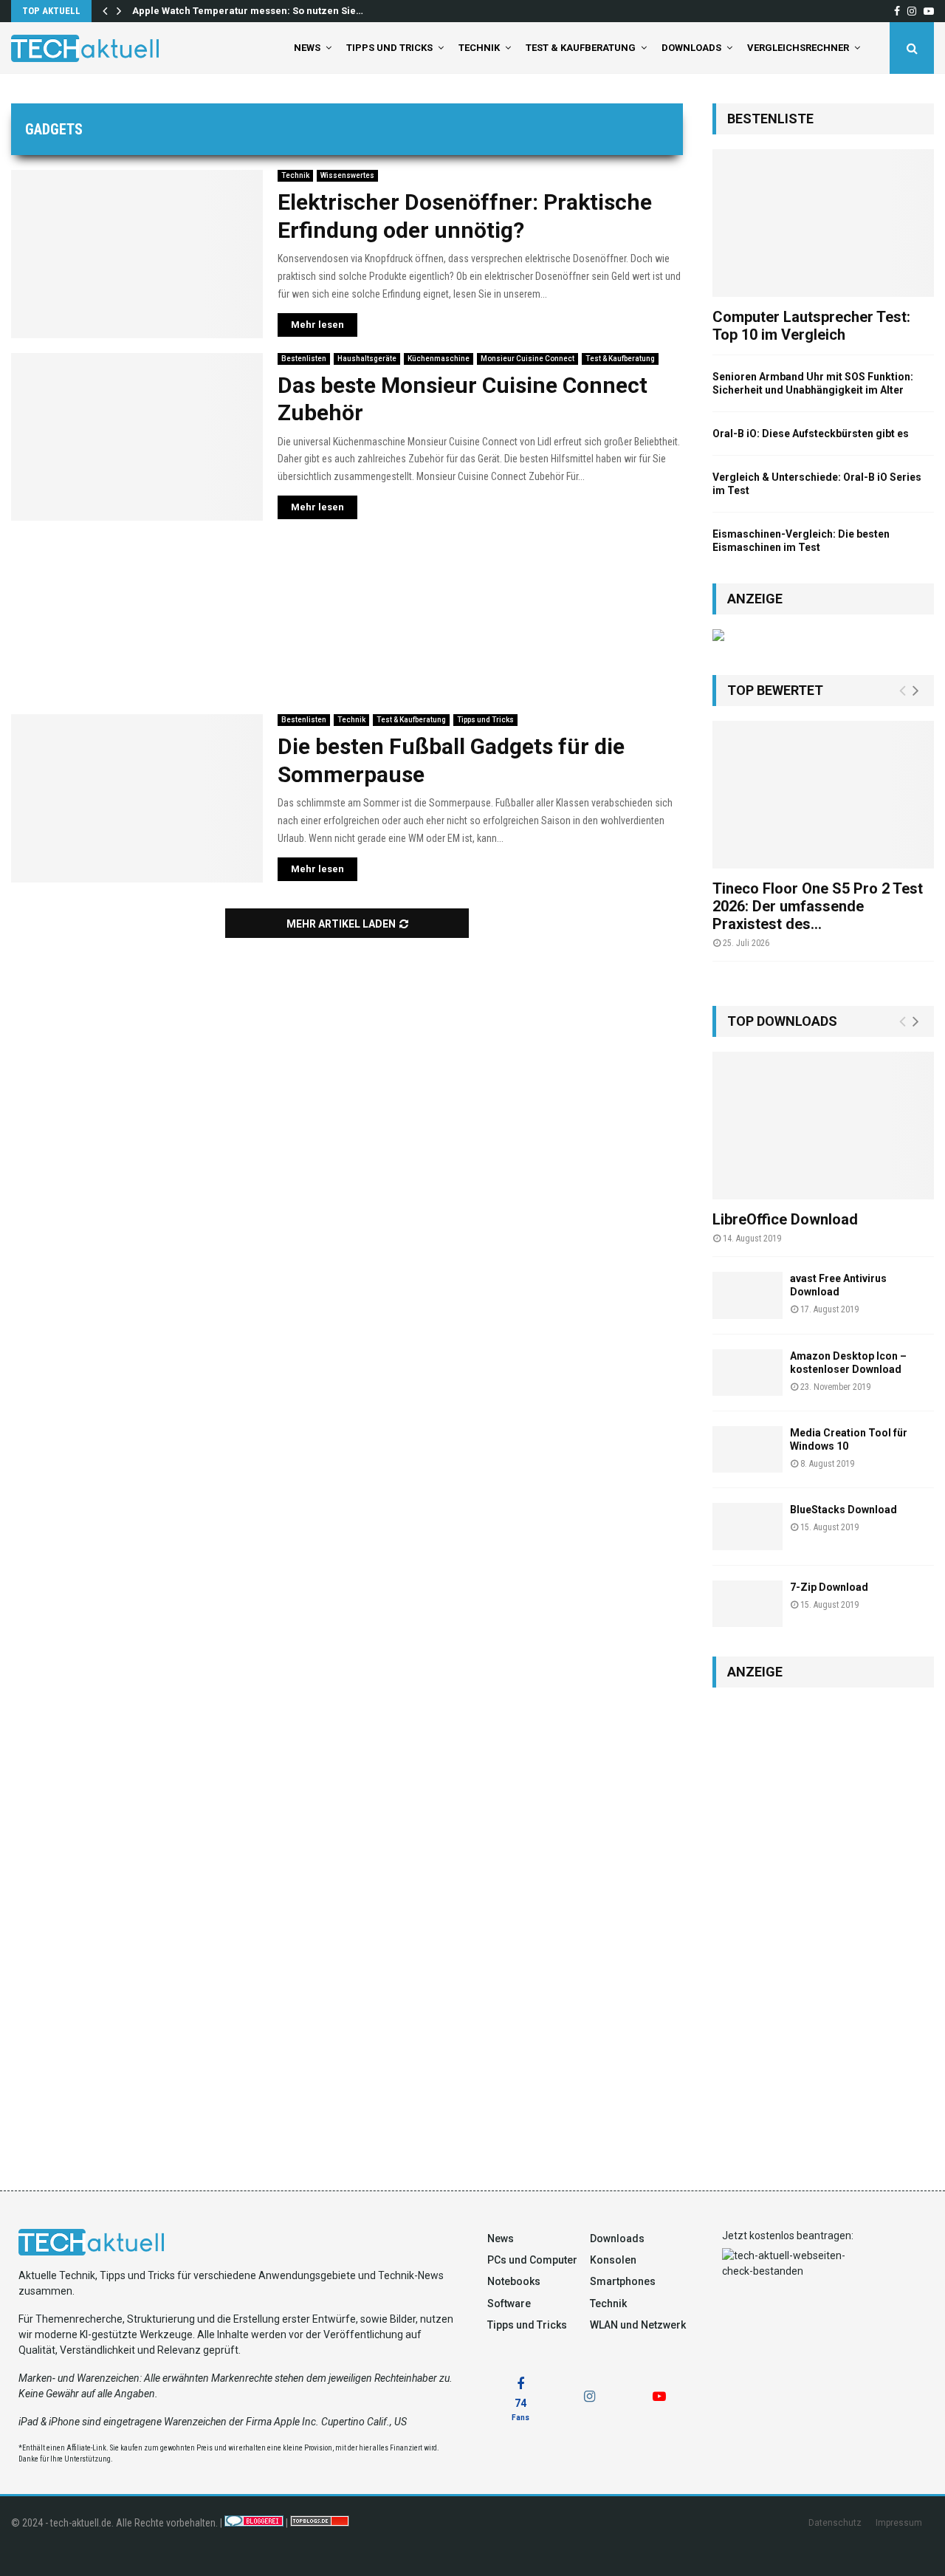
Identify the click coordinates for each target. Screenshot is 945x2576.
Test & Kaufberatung (581, 48)
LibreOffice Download (785, 1219)
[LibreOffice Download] (823, 1126)
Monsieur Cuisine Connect (528, 359)
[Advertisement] (347, 617)
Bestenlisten (304, 359)
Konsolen (613, 2260)
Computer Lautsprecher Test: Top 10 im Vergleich (811, 326)
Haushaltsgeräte (367, 359)
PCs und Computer (532, 2260)
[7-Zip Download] (748, 1604)
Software (509, 2303)
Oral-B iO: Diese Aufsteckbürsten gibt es (811, 434)
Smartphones (623, 2281)
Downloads (691, 48)
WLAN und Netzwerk (638, 2325)
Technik (479, 48)
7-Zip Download (829, 1587)
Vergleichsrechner (798, 48)
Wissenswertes (347, 175)
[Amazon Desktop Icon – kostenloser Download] (748, 1373)
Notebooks (514, 2281)
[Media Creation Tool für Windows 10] (748, 1449)
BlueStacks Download (843, 1510)
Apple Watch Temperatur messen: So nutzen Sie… (248, 11)
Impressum (899, 2523)
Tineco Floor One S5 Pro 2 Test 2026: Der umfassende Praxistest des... (818, 906)
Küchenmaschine (439, 359)
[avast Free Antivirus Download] (748, 1295)
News (307, 48)
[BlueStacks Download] (748, 1526)
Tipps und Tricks (389, 48)
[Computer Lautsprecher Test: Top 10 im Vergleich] (823, 223)
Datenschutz (835, 2523)
